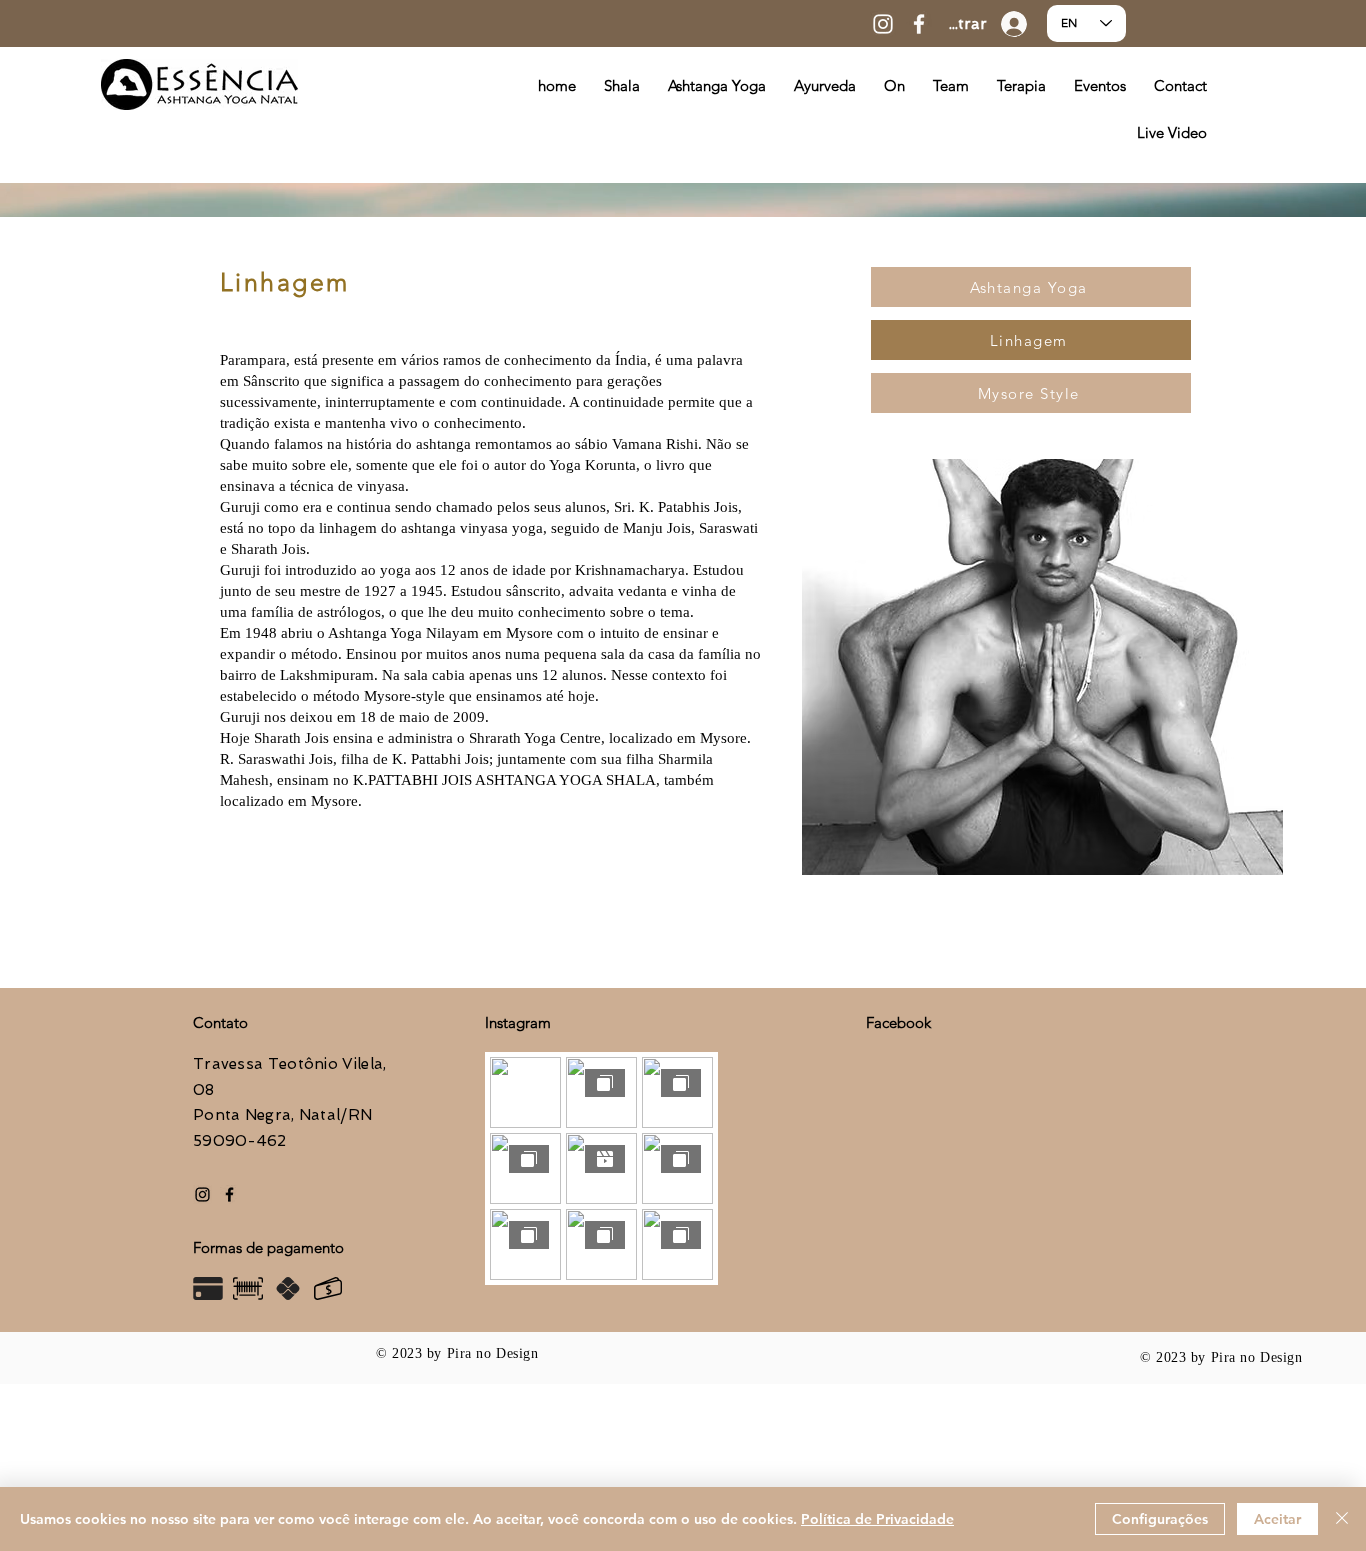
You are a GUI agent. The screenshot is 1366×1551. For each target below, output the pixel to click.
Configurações (1160, 1519)
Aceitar (1277, 1519)
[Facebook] (919, 24)
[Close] (1342, 1519)
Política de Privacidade (877, 1519)
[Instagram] (883, 24)
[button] (1021, 85)
